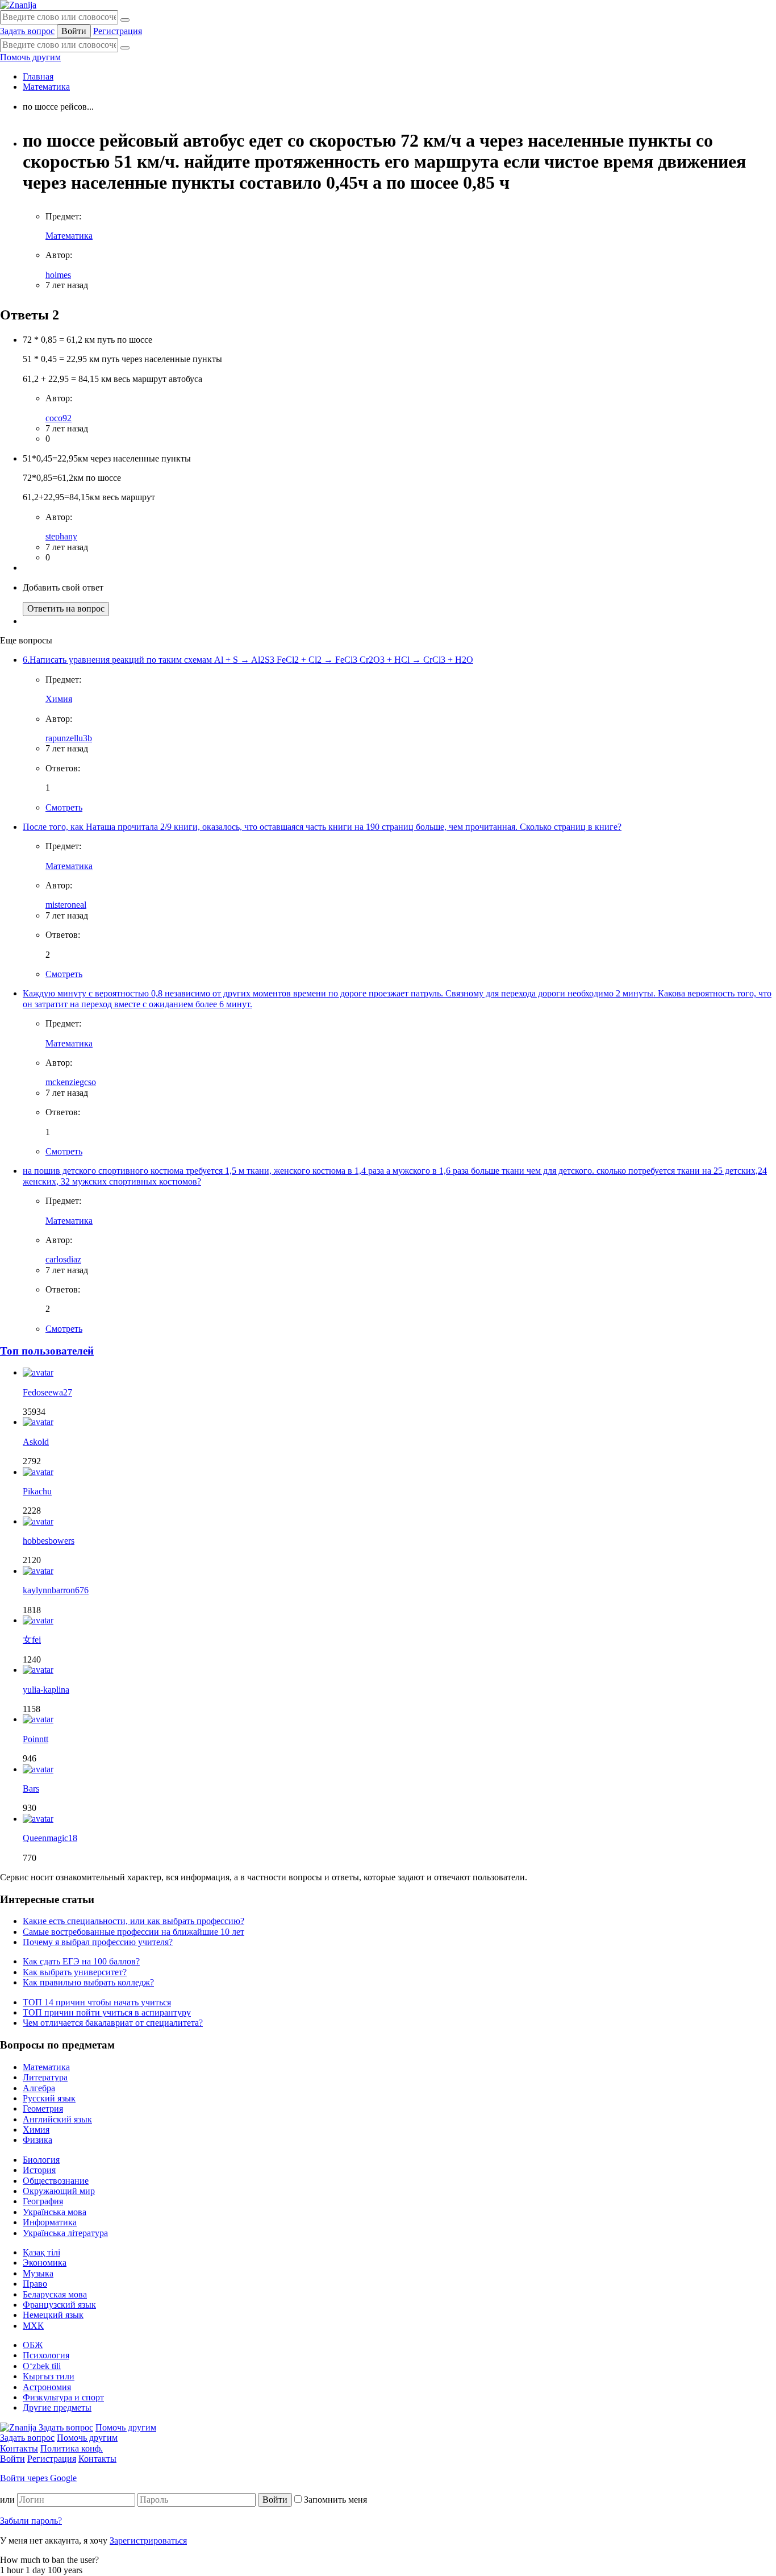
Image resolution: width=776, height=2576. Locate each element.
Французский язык (59, 2305)
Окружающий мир (59, 2191)
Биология (41, 2160)
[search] (125, 48)
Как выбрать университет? (75, 1972)
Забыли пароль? (31, 2521)
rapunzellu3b (69, 738)
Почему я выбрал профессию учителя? (98, 1942)
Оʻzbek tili (42, 2366)
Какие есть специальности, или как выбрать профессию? (133, 1921)
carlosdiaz (63, 1259)
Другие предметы (57, 2407)
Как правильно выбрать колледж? (88, 1982)
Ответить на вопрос (66, 608)
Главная (38, 76)
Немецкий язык (53, 2315)
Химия (59, 699)
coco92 (59, 418)
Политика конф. (72, 2448)
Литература (45, 2077)
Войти (74, 31)
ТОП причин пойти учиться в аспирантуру (107, 2012)
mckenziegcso (71, 1082)
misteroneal (66, 905)
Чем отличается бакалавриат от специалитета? (113, 2023)
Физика (37, 2140)
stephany (61, 536)
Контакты (19, 2448)
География (43, 2201)
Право (35, 2284)
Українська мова (55, 2212)
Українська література (65, 2233)
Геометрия (43, 2108)
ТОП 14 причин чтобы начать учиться (97, 2002)
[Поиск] (125, 20)
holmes (58, 275)
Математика (46, 87)
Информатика (50, 2222)
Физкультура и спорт (63, 2397)
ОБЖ (33, 2345)
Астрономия (47, 2387)
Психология (46, 2355)
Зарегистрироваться (148, 2540)
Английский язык (57, 2119)
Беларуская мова (55, 2294)
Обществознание (56, 2181)
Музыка (38, 2273)
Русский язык (49, 2098)
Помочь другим (30, 57)
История (39, 2170)
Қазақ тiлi (41, 2252)
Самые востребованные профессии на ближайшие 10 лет (133, 1932)
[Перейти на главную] (18, 5)
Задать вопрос (27, 31)
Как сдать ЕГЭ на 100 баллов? (81, 1961)
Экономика (45, 2263)
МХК (33, 2326)
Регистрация (118, 31)
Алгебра (39, 2088)
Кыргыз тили (49, 2376)
